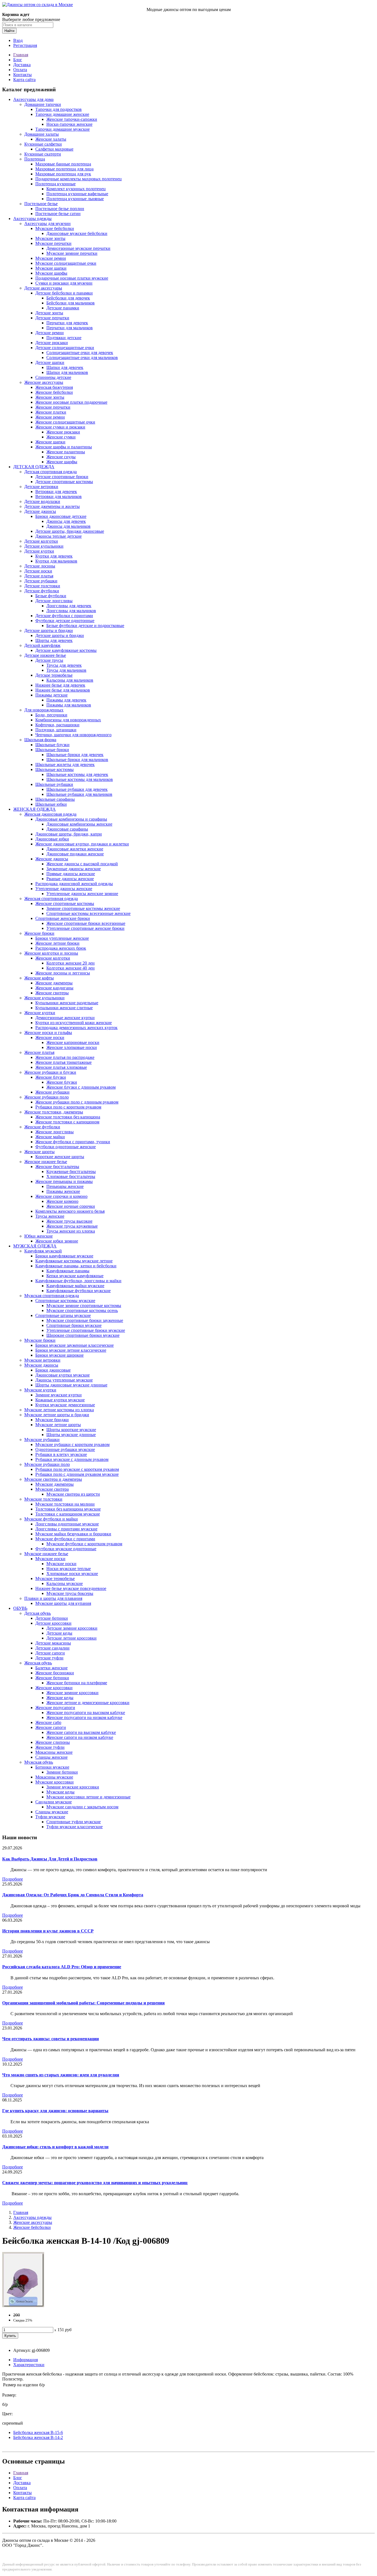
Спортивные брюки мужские (74, 1325)
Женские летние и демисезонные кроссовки (88, 1703)
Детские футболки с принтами (64, 616)
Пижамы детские (51, 695)
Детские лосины (40, 566)
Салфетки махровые (54, 149)
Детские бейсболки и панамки (64, 293)
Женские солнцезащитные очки (65, 422)
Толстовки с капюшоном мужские (68, 1514)
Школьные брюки (52, 750)
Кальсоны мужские (65, 1583)
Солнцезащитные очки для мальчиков (82, 358)
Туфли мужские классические (75, 1827)
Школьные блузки (52, 745)
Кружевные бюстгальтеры (71, 1171)
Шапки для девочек (65, 367)
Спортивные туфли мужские (74, 1822)
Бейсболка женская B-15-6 (38, 2432)
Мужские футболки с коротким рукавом (84, 1544)
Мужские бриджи (52, 1420)
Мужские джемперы (55, 1484)
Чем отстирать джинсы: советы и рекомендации (51, 2039)
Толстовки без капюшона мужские (68, 1509)
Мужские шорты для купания (63, 1603)
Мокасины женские (54, 1752)
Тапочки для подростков (59, 109)
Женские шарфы (62, 462)
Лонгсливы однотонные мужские (67, 1524)
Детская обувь (38, 1613)
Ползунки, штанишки (56, 730)
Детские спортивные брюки (62, 477)
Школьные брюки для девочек (75, 755)
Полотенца (35, 159)
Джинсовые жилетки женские (75, 849)
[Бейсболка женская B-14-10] (23, 2306)
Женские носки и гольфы (48, 1033)
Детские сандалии (52, 1648)
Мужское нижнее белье (46, 1554)
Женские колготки (53, 958)
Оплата (20, 70)
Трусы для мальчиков (66, 670)
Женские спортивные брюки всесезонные (86, 923)
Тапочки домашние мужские (63, 129)
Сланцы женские (51, 1757)
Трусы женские (50, 1216)
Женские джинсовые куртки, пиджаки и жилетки (82, 844)
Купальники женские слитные (64, 1008)
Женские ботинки (52, 1678)
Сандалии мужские (54, 1802)
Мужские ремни (51, 258)
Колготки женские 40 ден (71, 968)
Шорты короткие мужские (71, 1430)
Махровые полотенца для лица (64, 169)
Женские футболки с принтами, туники (73, 1142)
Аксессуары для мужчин (47, 223)
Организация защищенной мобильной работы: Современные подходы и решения (83, 2003)
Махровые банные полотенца (63, 164)
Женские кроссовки (54, 1688)
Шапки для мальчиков (67, 372)
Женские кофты (39, 978)
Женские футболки (42, 1127)
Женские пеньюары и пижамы (64, 1181)
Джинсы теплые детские (59, 536)
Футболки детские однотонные (65, 621)
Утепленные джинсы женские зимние (82, 894)
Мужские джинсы (41, 1365)
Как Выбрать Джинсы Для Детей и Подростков (50, 1859)
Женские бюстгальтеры (57, 1167)
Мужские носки (50, 1559)
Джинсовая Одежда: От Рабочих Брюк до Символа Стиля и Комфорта (73, 1895)
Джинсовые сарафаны (67, 829)
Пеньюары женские (65, 1186)
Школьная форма (40, 740)
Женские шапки (50, 442)
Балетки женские (51, 1668)
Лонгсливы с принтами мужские (66, 1529)
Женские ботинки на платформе (77, 1683)
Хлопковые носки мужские (72, 1574)
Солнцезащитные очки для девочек (80, 353)
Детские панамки (63, 308)
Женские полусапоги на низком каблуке (84, 1717)
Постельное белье (41, 204)
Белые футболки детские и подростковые (85, 626)
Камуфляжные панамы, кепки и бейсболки (76, 1266)
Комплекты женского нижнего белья (70, 1211)
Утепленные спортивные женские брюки (85, 928)
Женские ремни (50, 417)
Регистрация (25, 45)
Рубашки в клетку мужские (61, 1454)
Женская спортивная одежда (51, 899)
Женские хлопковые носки (72, 1047)
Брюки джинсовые (53, 1370)
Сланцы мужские (52, 1812)
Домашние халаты (42, 134)
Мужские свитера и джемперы (53, 1479)
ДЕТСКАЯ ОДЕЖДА (34, 467)
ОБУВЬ (20, 1608)
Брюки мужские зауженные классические (75, 1345)
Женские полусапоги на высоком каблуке (86, 1713)
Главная (21, 55)
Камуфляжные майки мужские (75, 1286)
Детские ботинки (52, 1618)
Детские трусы (49, 660)
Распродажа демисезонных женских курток (76, 1028)
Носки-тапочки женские (69, 124)
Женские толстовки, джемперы (54, 1112)
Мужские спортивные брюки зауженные (85, 1320)
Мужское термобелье (55, 1578)
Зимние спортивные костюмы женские (83, 908)
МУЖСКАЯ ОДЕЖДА (35, 1246)
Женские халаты (51, 139)
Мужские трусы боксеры (70, 1593)
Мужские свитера (52, 1489)
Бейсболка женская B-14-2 (38, 2437)
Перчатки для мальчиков (70, 328)
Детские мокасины (53, 1643)
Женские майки (50, 1137)
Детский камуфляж (42, 645)
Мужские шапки (51, 268)
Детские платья (39, 576)
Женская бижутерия (54, 387)
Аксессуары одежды (32, 219)
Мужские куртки (40, 1390)
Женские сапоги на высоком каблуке (81, 1732)
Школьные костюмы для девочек (77, 774)
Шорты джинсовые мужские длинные (71, 1385)
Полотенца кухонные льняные (75, 199)
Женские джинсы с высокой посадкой (82, 864)
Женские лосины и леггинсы (63, 973)
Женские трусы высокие (69, 1221)
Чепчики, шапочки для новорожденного (73, 735)
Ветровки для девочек (56, 492)
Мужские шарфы (51, 273)
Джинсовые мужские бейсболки (77, 233)
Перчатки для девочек (67, 323)
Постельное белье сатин (58, 214)
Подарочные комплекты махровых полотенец (79, 179)
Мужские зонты (50, 238)
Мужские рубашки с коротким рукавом (72, 1444)
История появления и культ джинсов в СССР (48, 1931)
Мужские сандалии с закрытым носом (82, 1807)
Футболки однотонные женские (66, 1147)
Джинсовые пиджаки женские (75, 854)
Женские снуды (61, 457)
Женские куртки (40, 1013)
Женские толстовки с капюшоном (67, 1122)
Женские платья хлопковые (61, 1067)
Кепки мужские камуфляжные (75, 1276)
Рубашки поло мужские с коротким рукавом (77, 1469)
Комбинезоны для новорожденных (68, 720)
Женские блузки (51, 1077)
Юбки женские (39, 1236)
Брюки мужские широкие (59, 1355)
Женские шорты (39, 1152)
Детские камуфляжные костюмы (66, 650)
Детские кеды (59, 1633)
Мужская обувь (39, 1762)
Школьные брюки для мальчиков (77, 760)
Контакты (22, 75)
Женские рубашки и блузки (50, 1072)
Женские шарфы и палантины (64, 447)
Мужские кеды (60, 1792)
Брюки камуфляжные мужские (64, 1256)
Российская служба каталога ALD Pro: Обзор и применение (62, 1967)
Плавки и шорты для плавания (53, 1598)
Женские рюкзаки (63, 432)
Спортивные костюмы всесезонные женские (88, 913)
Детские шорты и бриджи (49, 630)
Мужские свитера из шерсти (73, 1494)
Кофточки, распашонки (57, 725)
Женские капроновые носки (73, 1042)
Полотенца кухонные (55, 184)
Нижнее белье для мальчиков (63, 690)
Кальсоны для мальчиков (70, 680)
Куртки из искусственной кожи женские (74, 1023)
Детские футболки (42, 591)
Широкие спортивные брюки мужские (83, 1335)
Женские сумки (61, 437)
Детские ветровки (41, 487)
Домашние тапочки (43, 104)
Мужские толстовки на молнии (65, 1504)
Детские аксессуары (43, 288)
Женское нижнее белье (46, 1162)
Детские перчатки (52, 318)
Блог (18, 60)
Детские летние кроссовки (71, 1638)
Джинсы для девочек (66, 521)
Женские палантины (66, 452)
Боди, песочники (51, 715)
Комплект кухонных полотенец (76, 189)
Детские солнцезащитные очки (65, 348)
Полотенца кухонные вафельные (77, 194)
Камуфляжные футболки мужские (79, 1291)
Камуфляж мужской (43, 1251)
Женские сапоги (51, 1727)
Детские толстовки (42, 586)
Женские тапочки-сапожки (72, 119)
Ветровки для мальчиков (59, 496)
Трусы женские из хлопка (71, 1231)
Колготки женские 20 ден (71, 963)
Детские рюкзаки (52, 343)
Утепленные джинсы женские (64, 889)
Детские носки (38, 571)
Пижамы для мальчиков (69, 705)
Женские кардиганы (54, 988)
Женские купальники (44, 998)
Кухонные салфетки (43, 144)
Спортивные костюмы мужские (65, 1301)
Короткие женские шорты (60, 1157)
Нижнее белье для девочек (60, 685)
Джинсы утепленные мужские (64, 1380)
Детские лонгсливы (54, 601)
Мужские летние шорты (58, 1425)
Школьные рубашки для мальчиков (79, 794)
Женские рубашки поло (47, 1097)
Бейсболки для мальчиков (71, 303)
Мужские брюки (40, 1340)
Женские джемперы (54, 983)
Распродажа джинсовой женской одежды (74, 884)
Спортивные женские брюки (63, 918)
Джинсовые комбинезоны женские (79, 824)
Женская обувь (38, 1663)
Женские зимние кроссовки (72, 1693)
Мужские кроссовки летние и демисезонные (88, 1797)
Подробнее (13, 1879)
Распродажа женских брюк (61, 948)
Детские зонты (49, 313)
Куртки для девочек (54, 556)
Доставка (22, 65)
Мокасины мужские (54, 1777)
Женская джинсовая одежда (50, 814)
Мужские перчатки (53, 243)
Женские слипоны (53, 1742)
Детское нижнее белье (45, 655)
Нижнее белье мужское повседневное (71, 1588)
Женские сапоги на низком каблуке (80, 1737)
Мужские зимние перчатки (72, 253)
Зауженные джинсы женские (74, 869)
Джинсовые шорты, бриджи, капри (69, 834)
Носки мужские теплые (69, 1569)
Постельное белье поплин (60, 209)
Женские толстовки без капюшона (68, 1117)
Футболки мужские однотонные (66, 1549)
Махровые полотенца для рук (63, 174)
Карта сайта (24, 80)
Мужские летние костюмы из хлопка (59, 1410)
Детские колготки (41, 541)
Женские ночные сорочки (71, 1206)
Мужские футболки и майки (51, 1519)
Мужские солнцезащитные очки (66, 263)
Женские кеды (60, 1698)
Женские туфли (50, 1747)
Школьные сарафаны (55, 799)
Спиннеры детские (53, 377)
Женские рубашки (52, 1092)
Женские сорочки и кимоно (61, 1196)
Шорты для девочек (54, 640)
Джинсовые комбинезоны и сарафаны (71, 819)
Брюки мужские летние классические (71, 1350)
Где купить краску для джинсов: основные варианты (55, 2111)
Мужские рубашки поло (47, 1464)
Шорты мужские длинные (71, 1435)
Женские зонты (50, 397)
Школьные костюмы (55, 769)
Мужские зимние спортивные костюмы (84, 1306)
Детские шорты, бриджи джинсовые (70, 531)
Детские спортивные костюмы (64, 482)
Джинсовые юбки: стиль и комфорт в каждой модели (55, 2147)
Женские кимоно (62, 1201)
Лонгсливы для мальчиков (71, 611)
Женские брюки (39, 933)
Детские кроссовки (53, 1623)
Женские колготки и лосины (51, 953)
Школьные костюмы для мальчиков (80, 779)
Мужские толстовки (43, 1499)
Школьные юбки (51, 804)
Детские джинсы (40, 511)
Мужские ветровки (42, 1360)
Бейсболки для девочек (68, 298)
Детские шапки (50, 362)
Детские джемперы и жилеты (52, 506)
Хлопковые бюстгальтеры (71, 1176)
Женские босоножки (55, 1673)
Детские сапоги (50, 1653)
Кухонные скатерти (43, 154)
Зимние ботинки (62, 1772)
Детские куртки (39, 551)
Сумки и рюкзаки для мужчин (64, 283)
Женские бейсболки (54, 392)
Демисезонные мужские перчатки (78, 248)
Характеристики (29, 2365)
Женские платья (39, 1052)
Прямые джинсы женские (71, 874)
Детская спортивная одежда (51, 472)
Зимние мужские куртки (59, 1395)
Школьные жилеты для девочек (65, 765)
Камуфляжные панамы (68, 1271)
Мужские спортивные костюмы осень (82, 1310)
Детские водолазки (42, 501)
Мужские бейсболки (55, 228)
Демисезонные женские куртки (65, 1018)
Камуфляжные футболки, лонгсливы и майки (78, 1281)
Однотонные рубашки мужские (65, 1449)
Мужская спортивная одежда (52, 1296)
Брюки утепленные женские (62, 938)
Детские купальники (44, 546)
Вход (18, 40)
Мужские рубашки (42, 1440)
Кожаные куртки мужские (60, 1400)
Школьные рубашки (54, 784)
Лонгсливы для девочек (69, 606)
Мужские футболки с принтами (65, 1539)
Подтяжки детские (64, 338)
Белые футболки (51, 596)
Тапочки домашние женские (62, 114)
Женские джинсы (52, 859)
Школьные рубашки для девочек (77, 789)
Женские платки (51, 412)
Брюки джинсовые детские (61, 516)
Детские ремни (50, 333)
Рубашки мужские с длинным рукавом (72, 1459)
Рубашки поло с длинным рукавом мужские (77, 1474)
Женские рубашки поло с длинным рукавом (77, 1102)
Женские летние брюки (57, 943)
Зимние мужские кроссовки (73, 1787)
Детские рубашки (41, 581)
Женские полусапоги (55, 1708)
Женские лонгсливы (55, 1132)
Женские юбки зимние (57, 1241)
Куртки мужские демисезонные (65, 1405)
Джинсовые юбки (52, 839)
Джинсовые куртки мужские (63, 1375)
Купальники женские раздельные (67, 1003)
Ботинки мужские (52, 1767)
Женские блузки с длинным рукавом (81, 1087)
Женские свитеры (52, 993)
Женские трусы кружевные (72, 1226)
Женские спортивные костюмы (65, 903)
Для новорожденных (44, 710)
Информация (26, 2360)
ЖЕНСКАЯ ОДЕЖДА (34, 809)
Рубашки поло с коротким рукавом (68, 1107)
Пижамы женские (63, 1191)
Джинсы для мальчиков (68, 526)
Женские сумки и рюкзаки (60, 427)
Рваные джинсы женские (70, 879)
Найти (9, 31)
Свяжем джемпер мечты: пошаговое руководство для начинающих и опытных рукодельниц (95, 2183)
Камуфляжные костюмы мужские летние (74, 1261)
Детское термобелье (54, 675)
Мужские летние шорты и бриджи (57, 1415)
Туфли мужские (50, 1817)
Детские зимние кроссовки (72, 1628)
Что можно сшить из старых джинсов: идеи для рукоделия (61, 2075)
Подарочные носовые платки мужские (72, 278)
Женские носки (50, 1037)
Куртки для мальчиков (56, 561)
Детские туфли (49, 1658)
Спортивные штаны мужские (63, 1315)
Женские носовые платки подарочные (71, 402)
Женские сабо (48, 1722)
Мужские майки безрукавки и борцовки (73, 1534)
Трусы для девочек (64, 665)
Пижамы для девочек (66, 700)
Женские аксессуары (44, 382)
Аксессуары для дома (33, 99)
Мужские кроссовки (55, 1782)
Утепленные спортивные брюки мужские (86, 1330)
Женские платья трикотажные (63, 1062)
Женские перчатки (53, 407)
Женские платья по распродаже (65, 1057)
